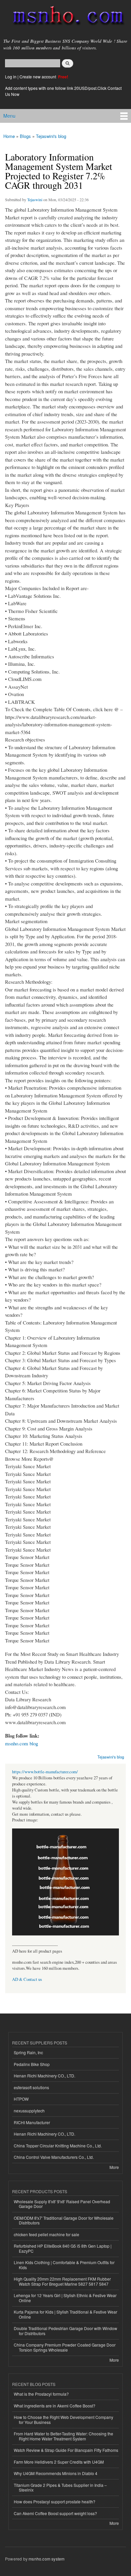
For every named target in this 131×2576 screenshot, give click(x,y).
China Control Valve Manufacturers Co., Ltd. (54, 2157)
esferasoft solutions (31, 2087)
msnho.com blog (21, 1743)
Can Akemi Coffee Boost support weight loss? (55, 2513)
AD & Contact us (27, 1979)
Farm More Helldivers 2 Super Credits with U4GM (59, 2462)
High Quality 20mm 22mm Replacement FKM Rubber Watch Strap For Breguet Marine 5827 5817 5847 (62, 2281)
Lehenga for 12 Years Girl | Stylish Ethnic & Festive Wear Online (65, 2298)
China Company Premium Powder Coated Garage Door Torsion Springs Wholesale (65, 2347)
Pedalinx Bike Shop (32, 2064)
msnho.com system (47, 2559)
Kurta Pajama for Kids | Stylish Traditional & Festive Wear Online (65, 2314)
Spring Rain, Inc (28, 2052)
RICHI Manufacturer (32, 2122)
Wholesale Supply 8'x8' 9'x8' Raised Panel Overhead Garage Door (62, 2204)
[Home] (65, 17)
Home (9, 136)
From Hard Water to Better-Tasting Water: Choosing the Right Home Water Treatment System (63, 2436)
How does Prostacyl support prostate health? (55, 2501)
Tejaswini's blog (51, 136)
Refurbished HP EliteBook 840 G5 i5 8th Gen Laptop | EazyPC (63, 2248)
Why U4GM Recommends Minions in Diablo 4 (56, 2473)
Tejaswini (35, 199)
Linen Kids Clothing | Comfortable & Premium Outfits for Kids (64, 2265)
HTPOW (21, 2099)
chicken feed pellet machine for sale (47, 2234)
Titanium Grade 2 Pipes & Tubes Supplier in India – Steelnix (60, 2487)
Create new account (38, 77)
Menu (9, 116)
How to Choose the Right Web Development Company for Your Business (63, 2419)
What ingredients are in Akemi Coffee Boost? (55, 2406)
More (114, 2167)
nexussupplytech (29, 2111)
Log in (11, 77)
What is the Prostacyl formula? (41, 2394)
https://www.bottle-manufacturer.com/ (45, 1772)
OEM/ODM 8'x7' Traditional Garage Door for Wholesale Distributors (64, 2220)
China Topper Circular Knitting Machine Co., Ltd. (58, 2146)
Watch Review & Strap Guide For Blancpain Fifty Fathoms (66, 2450)
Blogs (25, 136)
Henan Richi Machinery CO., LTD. (45, 2076)
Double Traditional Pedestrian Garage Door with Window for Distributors (65, 2331)
